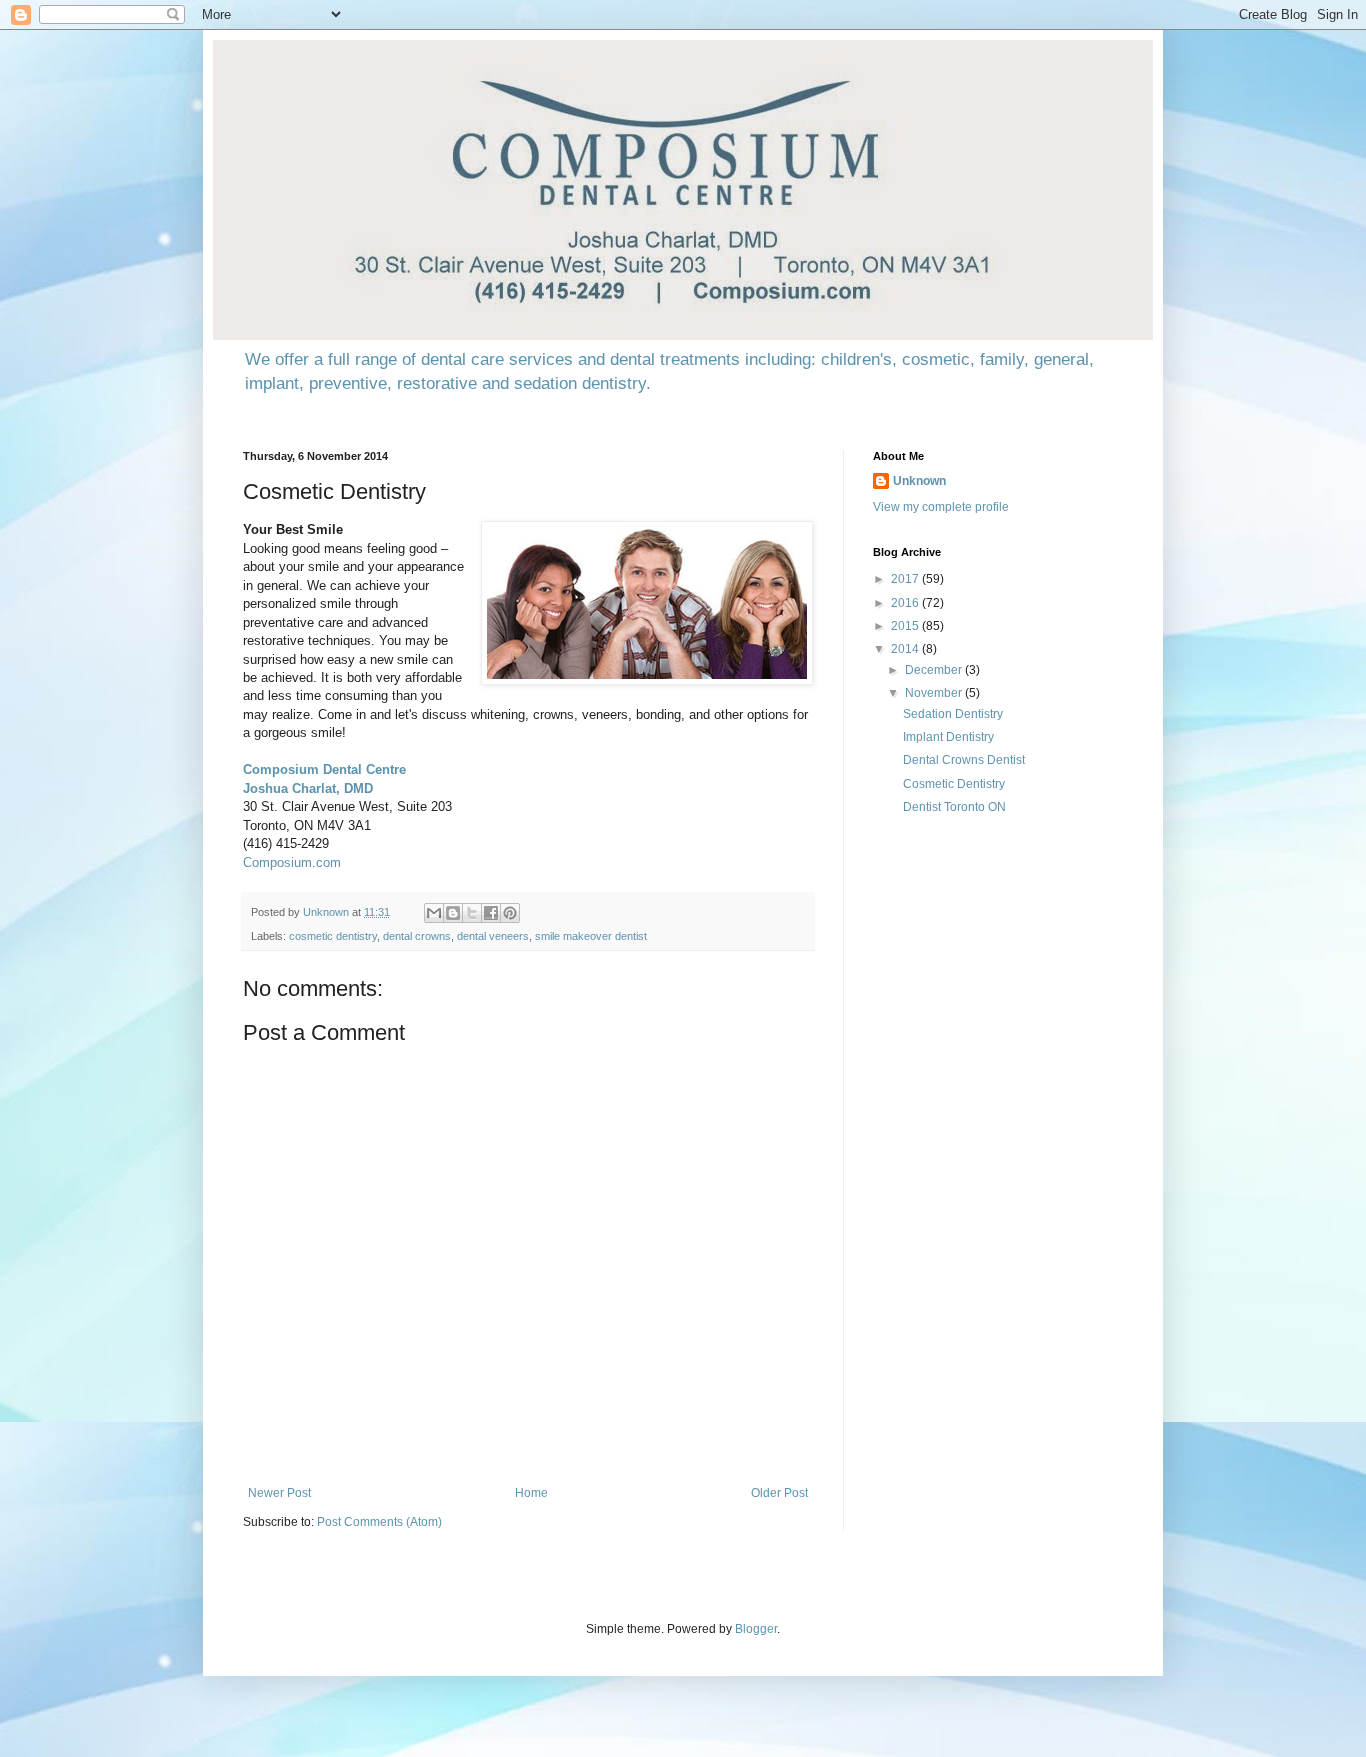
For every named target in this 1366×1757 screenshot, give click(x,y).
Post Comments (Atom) (379, 1522)
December (935, 670)
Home (531, 1493)
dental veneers (493, 936)
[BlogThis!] (453, 913)
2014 (906, 649)
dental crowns (417, 936)
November (935, 693)
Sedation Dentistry (953, 714)
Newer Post (279, 1493)
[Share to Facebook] (491, 913)
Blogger (756, 1629)
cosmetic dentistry (333, 936)
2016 (906, 603)
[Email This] (434, 913)
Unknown (919, 481)
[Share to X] (472, 913)
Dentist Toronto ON (954, 807)
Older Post (779, 1493)
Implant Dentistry (948, 737)
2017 (906, 579)
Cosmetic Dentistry (954, 784)
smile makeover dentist (591, 936)
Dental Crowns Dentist (964, 760)
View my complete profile (941, 507)
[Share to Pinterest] (510, 913)
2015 (906, 626)
